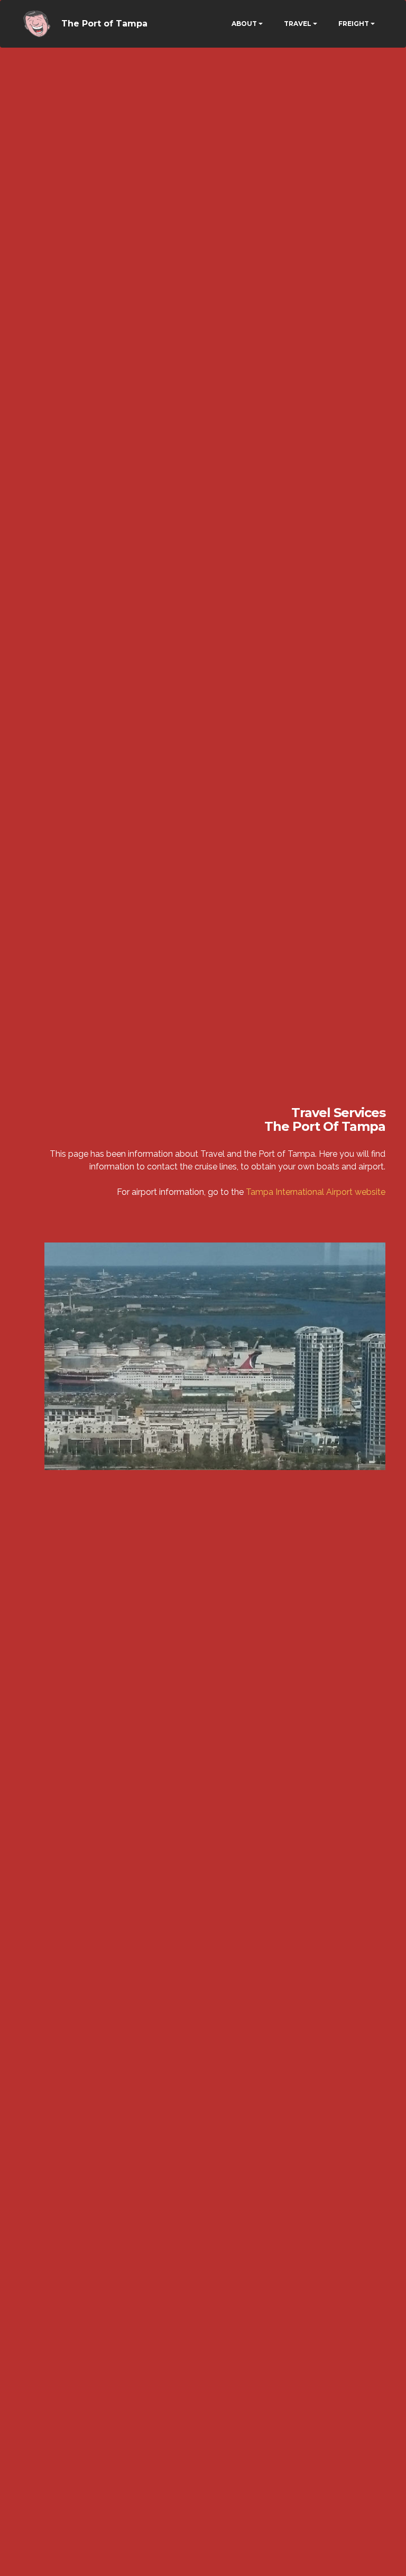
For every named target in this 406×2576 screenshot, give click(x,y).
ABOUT (244, 24)
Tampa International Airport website (316, 1192)
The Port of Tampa (104, 24)
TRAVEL (298, 24)
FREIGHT (354, 24)
